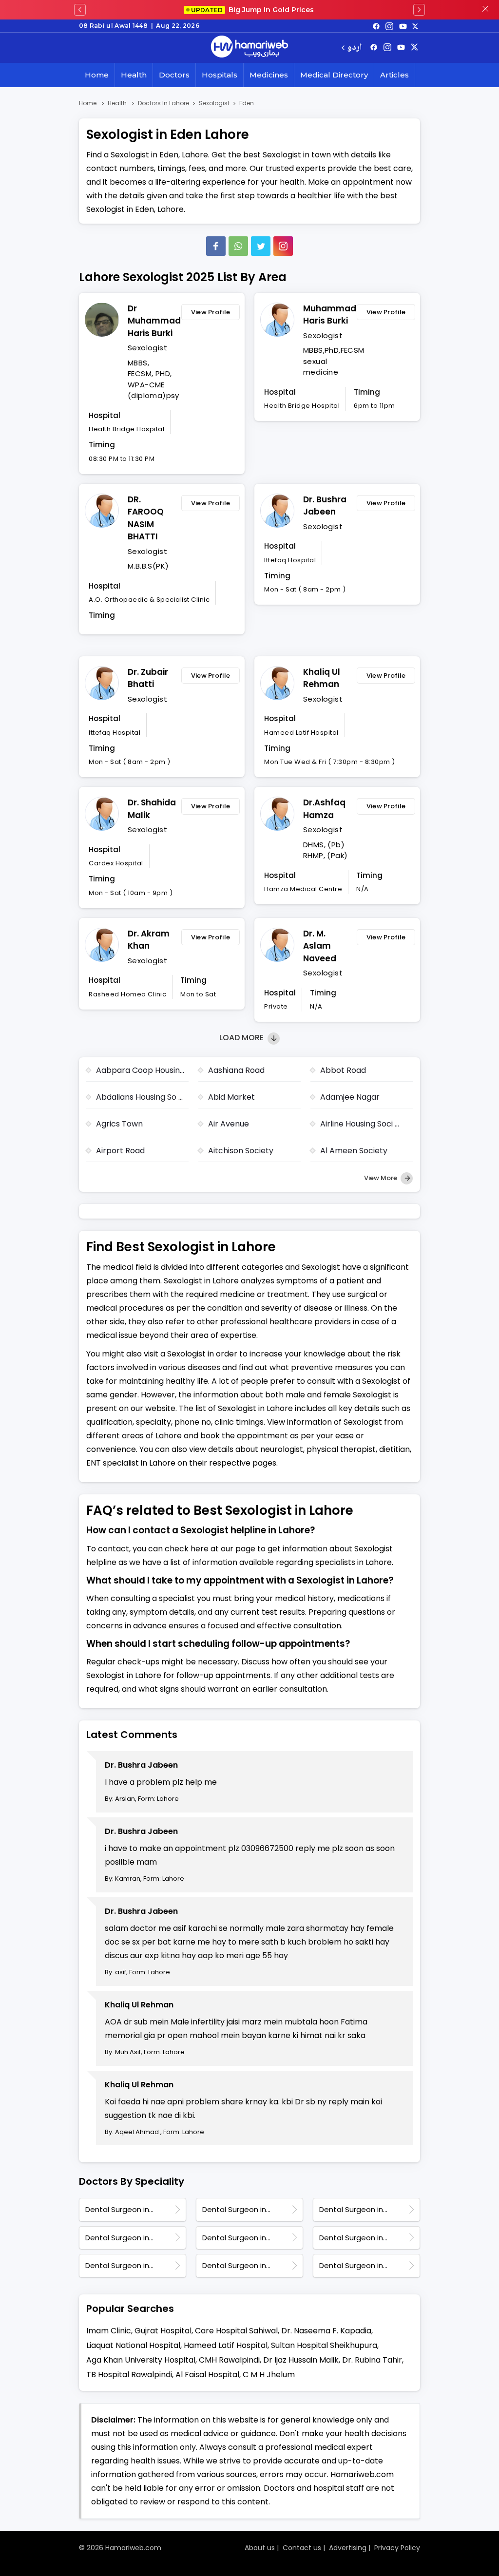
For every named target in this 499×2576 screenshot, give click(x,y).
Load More (242, 1038)
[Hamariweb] (249, 48)
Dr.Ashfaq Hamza (324, 809)
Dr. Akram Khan (149, 940)
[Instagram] (389, 26)
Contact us (302, 2548)
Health (134, 75)
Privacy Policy (397, 2548)
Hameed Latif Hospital (226, 2345)
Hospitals (220, 75)
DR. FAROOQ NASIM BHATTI (146, 518)
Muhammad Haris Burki (327, 315)
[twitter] (415, 26)
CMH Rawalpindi (229, 2360)
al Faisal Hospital (207, 2375)
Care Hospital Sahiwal (236, 2331)
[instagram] (283, 246)
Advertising (348, 2548)
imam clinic (109, 2331)
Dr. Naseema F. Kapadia (326, 2331)
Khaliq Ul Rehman (322, 678)
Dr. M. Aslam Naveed (320, 946)
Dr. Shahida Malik (152, 809)
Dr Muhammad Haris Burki (152, 321)
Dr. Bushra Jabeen (325, 506)
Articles (394, 75)
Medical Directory (334, 75)
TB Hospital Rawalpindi (129, 2375)
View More (381, 1178)
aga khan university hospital (141, 2360)
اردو (355, 48)
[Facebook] (216, 246)
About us (260, 2548)
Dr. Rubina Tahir (372, 2360)
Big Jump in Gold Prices (253, 10)
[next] (419, 10)
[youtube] (403, 26)
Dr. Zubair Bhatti (148, 678)
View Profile (211, 312)
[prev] (80, 10)
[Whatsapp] (238, 246)
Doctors (174, 75)
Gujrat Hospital (163, 2331)
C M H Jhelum (269, 2375)
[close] (485, 10)
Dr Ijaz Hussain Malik (301, 2360)
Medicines (269, 75)
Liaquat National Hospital (133, 2345)
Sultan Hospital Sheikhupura (324, 2345)
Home (97, 75)
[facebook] (376, 26)
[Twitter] (261, 246)
